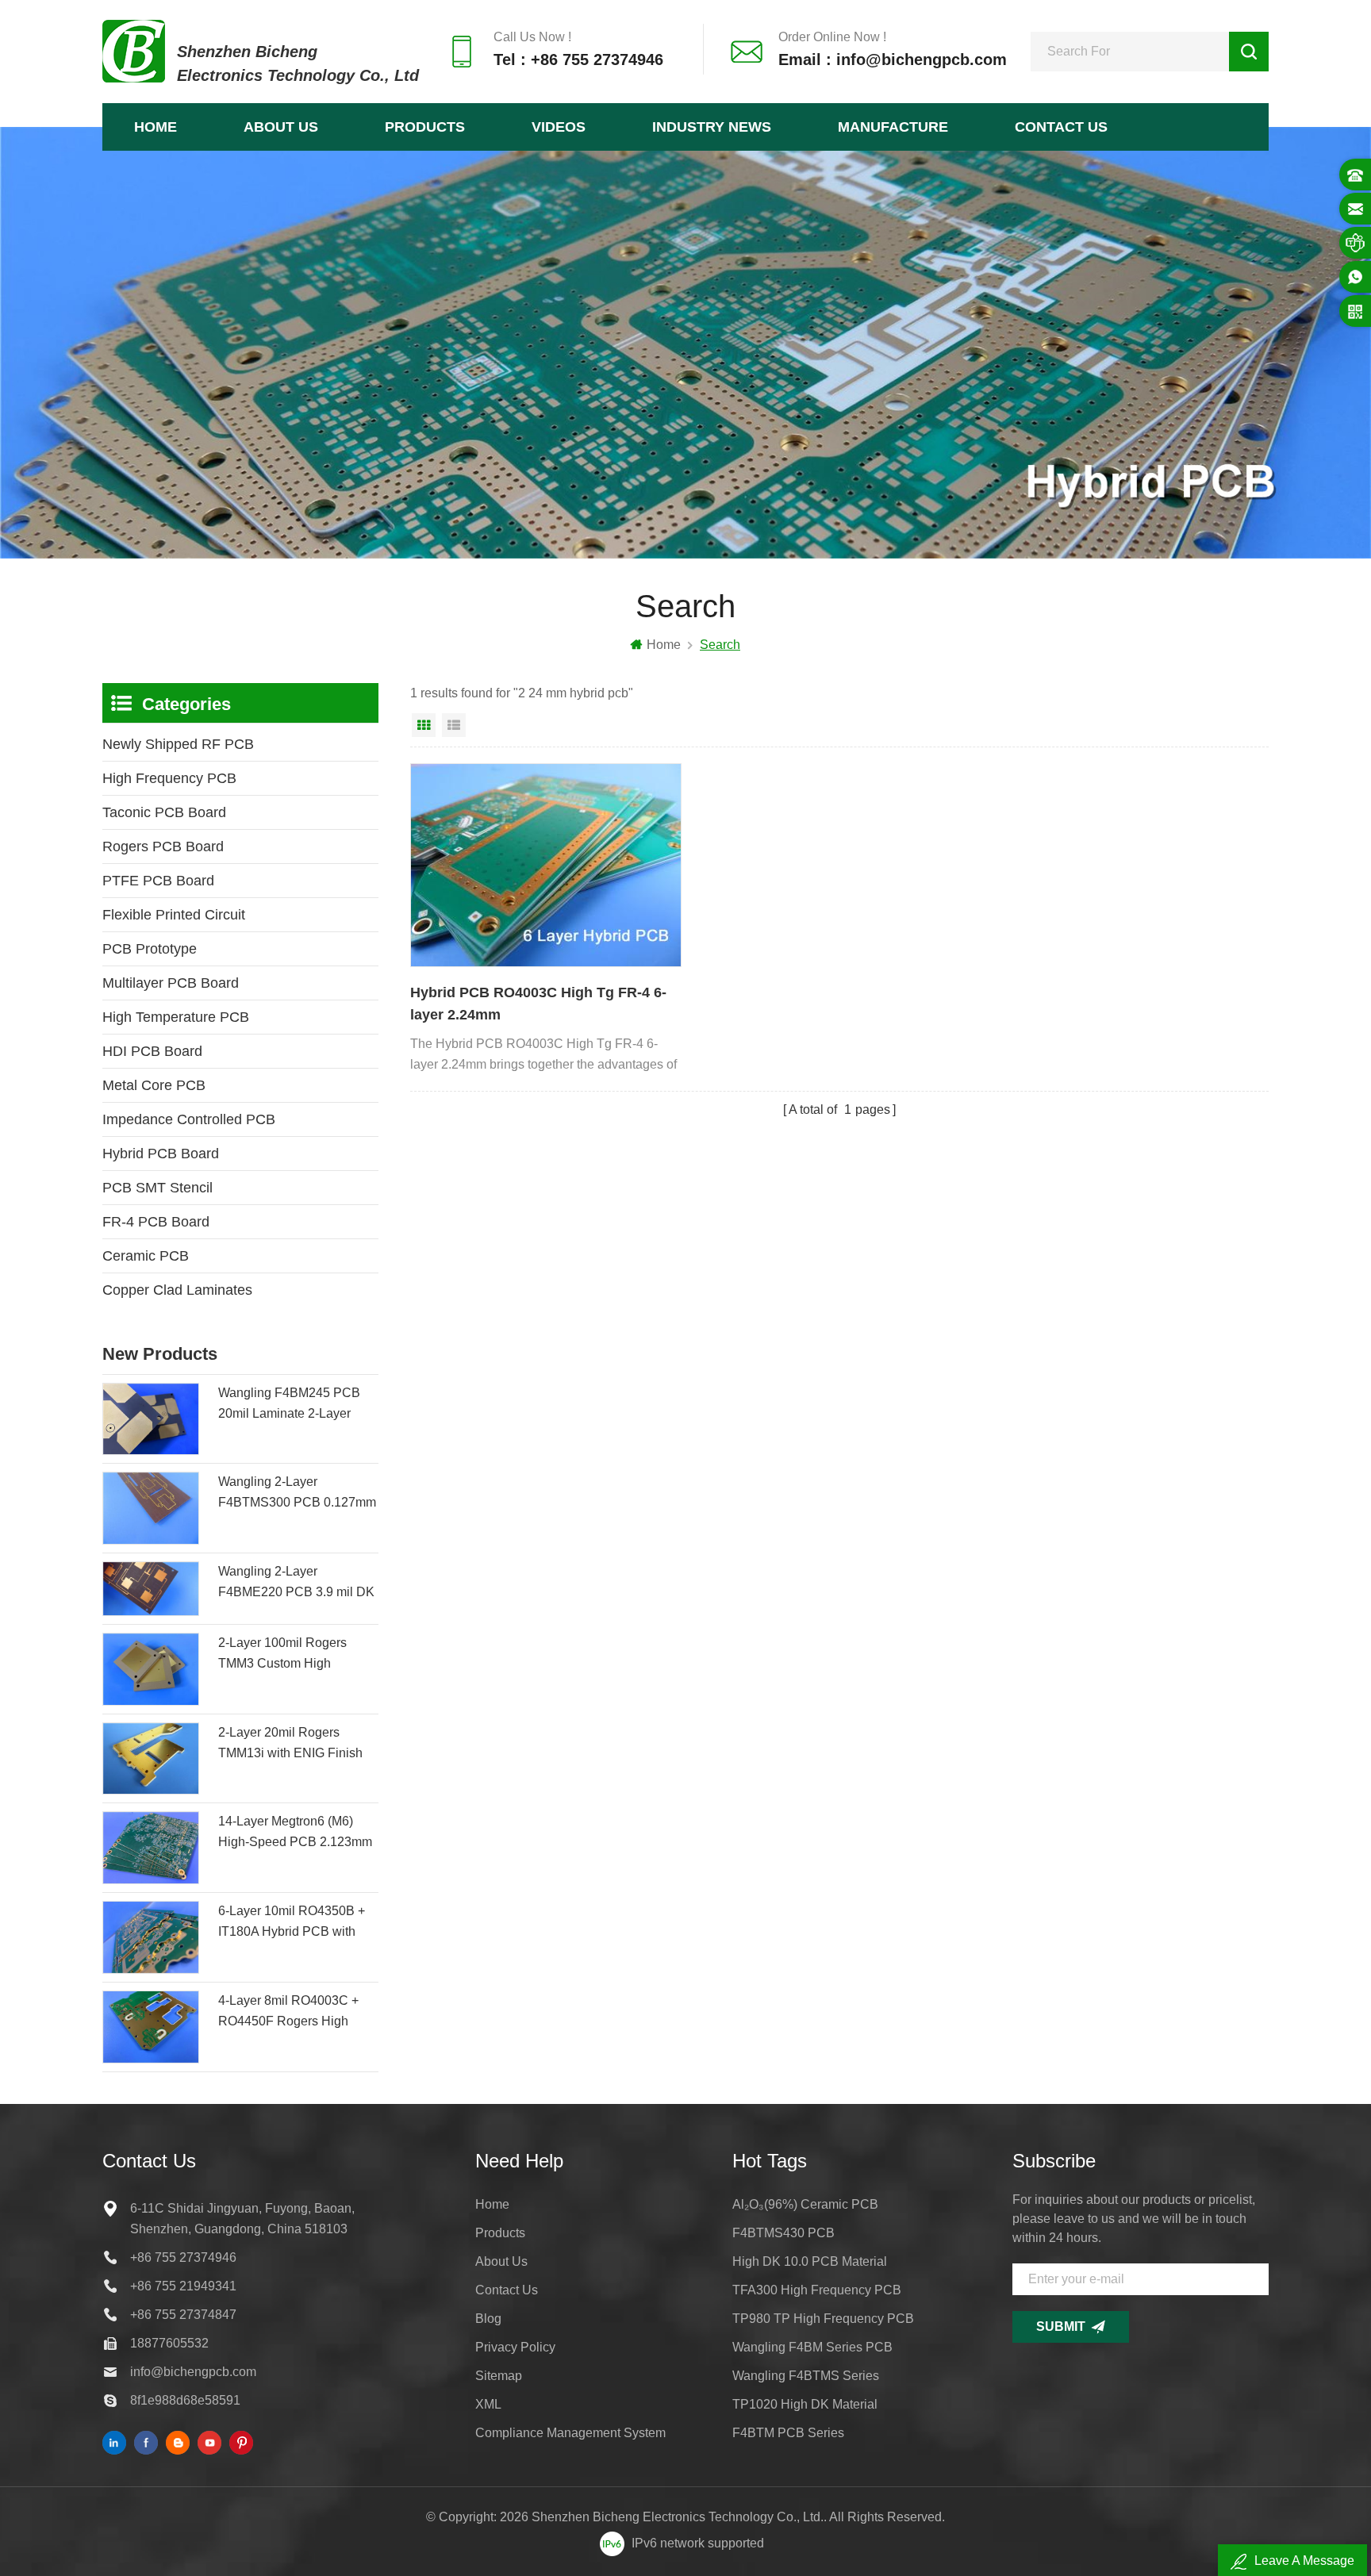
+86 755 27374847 (183, 2315)
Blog (488, 2319)
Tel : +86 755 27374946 (578, 60)
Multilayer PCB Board (171, 983)
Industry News (712, 127)
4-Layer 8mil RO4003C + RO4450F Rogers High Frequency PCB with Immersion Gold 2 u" (288, 2013)
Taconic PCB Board (164, 812)
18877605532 (169, 2343)
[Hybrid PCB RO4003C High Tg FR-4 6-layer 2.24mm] (546, 865)
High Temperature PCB (176, 1017)
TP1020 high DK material (805, 2404)
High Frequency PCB (169, 778)
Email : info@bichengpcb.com (893, 60)
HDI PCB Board (152, 1051)
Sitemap (499, 2376)
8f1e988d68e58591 (185, 2400)
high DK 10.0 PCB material (810, 2261)
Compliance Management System (570, 2433)
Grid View (424, 725)
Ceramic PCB (146, 1256)
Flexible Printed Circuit (174, 915)
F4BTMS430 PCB (783, 2233)
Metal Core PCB (154, 1085)
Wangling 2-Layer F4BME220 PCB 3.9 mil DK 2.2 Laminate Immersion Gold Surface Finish (296, 1584)
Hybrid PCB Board (161, 1154)
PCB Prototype (150, 949)
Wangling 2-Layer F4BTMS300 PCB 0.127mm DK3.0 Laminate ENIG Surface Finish (297, 1494)
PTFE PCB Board (158, 881)
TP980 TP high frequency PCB (823, 2319)
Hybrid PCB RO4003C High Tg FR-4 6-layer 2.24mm (538, 1004)
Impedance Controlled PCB (189, 1119)
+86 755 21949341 (183, 2286)
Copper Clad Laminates (177, 1290)
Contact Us (1061, 127)
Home (156, 127)
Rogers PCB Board (163, 847)
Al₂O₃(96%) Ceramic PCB (805, 2204)
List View (454, 725)
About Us (281, 127)
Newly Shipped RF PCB (178, 744)
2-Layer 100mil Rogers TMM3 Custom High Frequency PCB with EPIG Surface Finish (293, 1655)
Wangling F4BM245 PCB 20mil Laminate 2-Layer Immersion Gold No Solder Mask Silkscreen (293, 1405)
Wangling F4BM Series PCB (812, 2347)
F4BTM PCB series (788, 2433)
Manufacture (893, 127)
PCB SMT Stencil (157, 1188)
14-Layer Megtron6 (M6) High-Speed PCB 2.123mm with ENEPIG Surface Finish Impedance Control (298, 1833)
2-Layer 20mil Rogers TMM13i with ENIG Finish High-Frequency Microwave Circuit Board (296, 1745)
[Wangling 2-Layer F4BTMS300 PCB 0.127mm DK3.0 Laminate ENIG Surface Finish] (151, 1508)
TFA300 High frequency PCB (817, 2290)
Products (425, 127)
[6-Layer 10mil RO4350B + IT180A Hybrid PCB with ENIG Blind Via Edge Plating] (151, 1937)
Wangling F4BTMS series (806, 2376)
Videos (559, 127)
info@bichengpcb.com (193, 2372)
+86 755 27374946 (183, 2257)
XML (488, 2404)
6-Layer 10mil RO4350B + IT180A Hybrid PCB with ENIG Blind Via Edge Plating (292, 1923)
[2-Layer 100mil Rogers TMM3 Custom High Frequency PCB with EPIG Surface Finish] (151, 1669)
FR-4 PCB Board (156, 1222)
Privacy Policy (515, 2347)
